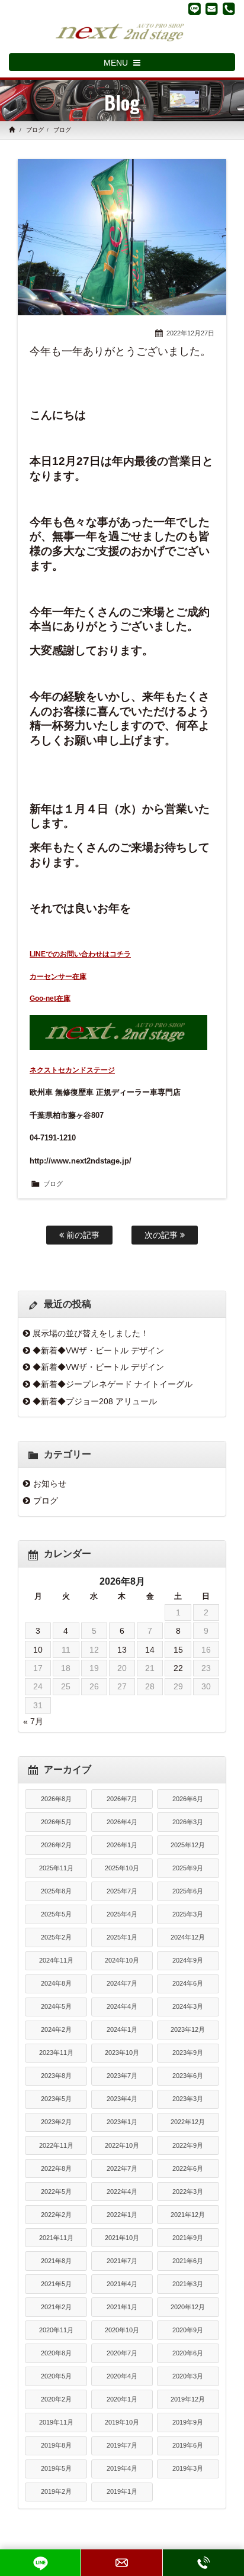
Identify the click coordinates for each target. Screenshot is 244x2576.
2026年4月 (122, 1822)
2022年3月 (188, 2192)
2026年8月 (56, 1799)
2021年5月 (56, 2284)
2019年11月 (56, 2422)
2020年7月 (122, 2353)
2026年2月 (56, 1845)
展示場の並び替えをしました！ (91, 1333)
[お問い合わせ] (212, 9)
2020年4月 (122, 2376)
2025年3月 (188, 1914)
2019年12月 (188, 2399)
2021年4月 (122, 2284)
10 (38, 1650)
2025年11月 (56, 1868)
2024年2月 (56, 2029)
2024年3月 (188, 2006)
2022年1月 (122, 2215)
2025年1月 (122, 1937)
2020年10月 (122, 2330)
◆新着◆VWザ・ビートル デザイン (98, 1350)
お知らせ (50, 1483)
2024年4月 (122, 2006)
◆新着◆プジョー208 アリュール (95, 1401)
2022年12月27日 (190, 333)
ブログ (35, 130)
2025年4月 (122, 1914)
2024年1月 (122, 2029)
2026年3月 (188, 1822)
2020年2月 (56, 2399)
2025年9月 (188, 1868)
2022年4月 (122, 2192)
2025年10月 (122, 1868)
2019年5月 (56, 2468)
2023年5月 (56, 2099)
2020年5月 (56, 2376)
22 (178, 1668)
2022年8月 (56, 2168)
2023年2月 (56, 2122)
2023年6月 (188, 2076)
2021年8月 (56, 2261)
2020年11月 (56, 2330)
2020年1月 (122, 2399)
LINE (40, 2563)
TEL (203, 2563)
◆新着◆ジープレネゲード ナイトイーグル (113, 1384)
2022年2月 (56, 2215)
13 (122, 1650)
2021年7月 (122, 2261)
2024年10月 (122, 1960)
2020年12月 (188, 2307)
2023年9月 (188, 2053)
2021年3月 (188, 2284)
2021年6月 (188, 2261)
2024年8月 (56, 1983)
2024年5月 (56, 2006)
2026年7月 (122, 1799)
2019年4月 (122, 2468)
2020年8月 (56, 2353)
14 (150, 1650)
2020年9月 (188, 2330)
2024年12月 (188, 1937)
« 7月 (33, 1721)
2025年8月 (56, 1891)
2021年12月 (188, 2215)
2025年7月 (122, 1891)
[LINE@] (195, 9)
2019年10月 (122, 2422)
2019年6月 (188, 2445)
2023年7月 (122, 2076)
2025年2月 (56, 1937)
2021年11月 (56, 2238)
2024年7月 (122, 1983)
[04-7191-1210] (229, 9)
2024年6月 (188, 1983)
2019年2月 (56, 2491)
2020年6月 (188, 2353)
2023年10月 (122, 2053)
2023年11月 (56, 2053)
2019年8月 (56, 2445)
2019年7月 (122, 2445)
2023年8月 (56, 2076)
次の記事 (162, 1235)
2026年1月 (122, 1845)
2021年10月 (122, 2238)
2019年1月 (122, 2491)
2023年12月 (188, 2029)
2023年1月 (122, 2122)
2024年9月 (188, 1960)
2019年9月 (188, 2422)
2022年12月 (188, 2122)
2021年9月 (188, 2238)
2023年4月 (122, 2099)
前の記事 (82, 1235)
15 (178, 1650)
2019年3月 (188, 2468)
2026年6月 (188, 1799)
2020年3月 (188, 2376)
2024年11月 (56, 1960)
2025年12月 (188, 1845)
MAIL (121, 2563)
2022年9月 (188, 2145)
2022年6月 (188, 2168)
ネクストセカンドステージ (72, 1070)
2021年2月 (56, 2307)
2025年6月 (188, 1891)
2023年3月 (188, 2099)
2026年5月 (56, 1822)
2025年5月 (56, 1914)
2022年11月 (56, 2145)
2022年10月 (122, 2145)
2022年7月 (122, 2168)
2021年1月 (122, 2307)
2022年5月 (56, 2192)
